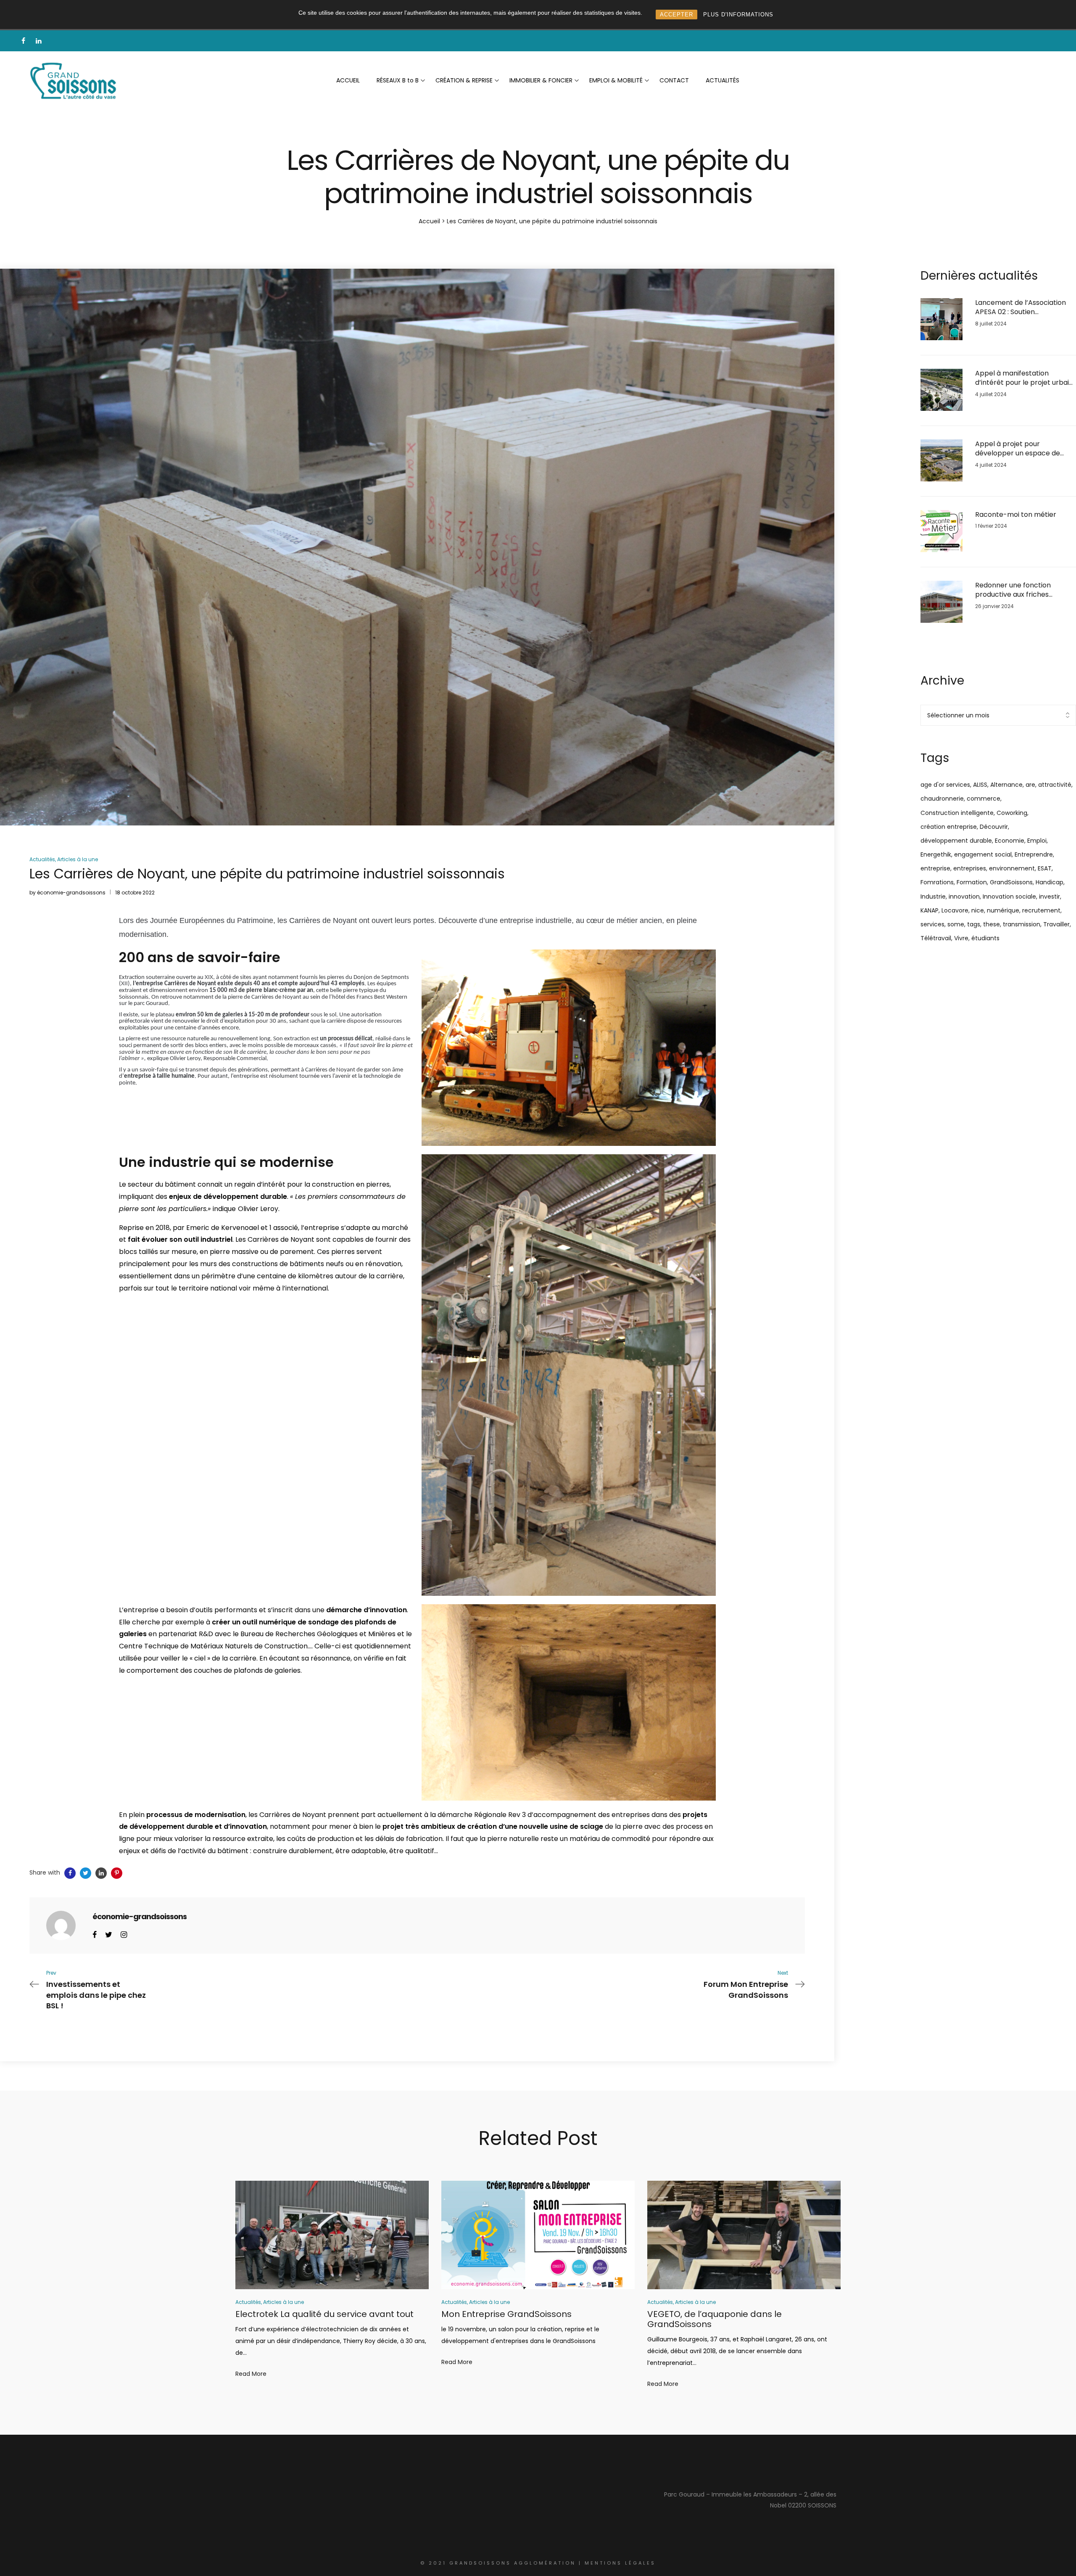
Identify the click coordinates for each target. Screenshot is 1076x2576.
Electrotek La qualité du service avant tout (324, 2314)
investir (1050, 897)
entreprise (935, 868)
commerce (984, 799)
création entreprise (949, 827)
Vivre (961, 938)
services (932, 924)
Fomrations (937, 882)
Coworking (1012, 813)
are (1030, 785)
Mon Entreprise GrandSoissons (506, 2314)
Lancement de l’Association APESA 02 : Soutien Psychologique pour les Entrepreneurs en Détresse (1021, 308)
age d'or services (945, 785)
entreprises (970, 868)
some (956, 924)
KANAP (930, 910)
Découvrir (994, 827)
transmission (1022, 924)
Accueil (429, 221)
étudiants (985, 938)
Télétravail (936, 938)
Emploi (1037, 841)
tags (974, 924)
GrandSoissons (1011, 882)
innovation (964, 897)
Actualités (42, 859)
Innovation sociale (1009, 897)
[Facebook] (95, 1934)
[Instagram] (124, 1934)
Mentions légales (620, 2563)
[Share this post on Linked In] (101, 1873)
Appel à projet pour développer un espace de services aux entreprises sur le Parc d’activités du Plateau (1025, 449)
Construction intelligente (957, 813)
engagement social (983, 854)
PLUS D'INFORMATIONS (738, 15)
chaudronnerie (942, 799)
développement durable (956, 841)
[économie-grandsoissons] (61, 1925)
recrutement (1041, 910)
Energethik (936, 854)
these (992, 924)
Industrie (933, 897)
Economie (1010, 841)
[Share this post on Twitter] (86, 1873)
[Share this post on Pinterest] (117, 1873)
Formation (972, 882)
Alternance (1006, 785)
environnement (1012, 868)
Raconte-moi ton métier (1016, 515)
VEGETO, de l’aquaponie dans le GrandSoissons (715, 2319)
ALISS (980, 785)
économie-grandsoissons (71, 893)
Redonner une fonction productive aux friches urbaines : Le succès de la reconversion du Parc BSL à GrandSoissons (1020, 590)
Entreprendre (1034, 854)
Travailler (1056, 924)
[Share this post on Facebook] (70, 1873)
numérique (1003, 910)
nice (978, 910)
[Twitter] (109, 1934)
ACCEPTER (676, 15)
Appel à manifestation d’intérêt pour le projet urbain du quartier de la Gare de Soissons (1024, 378)
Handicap (1050, 882)
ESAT (1045, 868)
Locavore (955, 910)
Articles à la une (78, 859)
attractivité (1055, 785)
